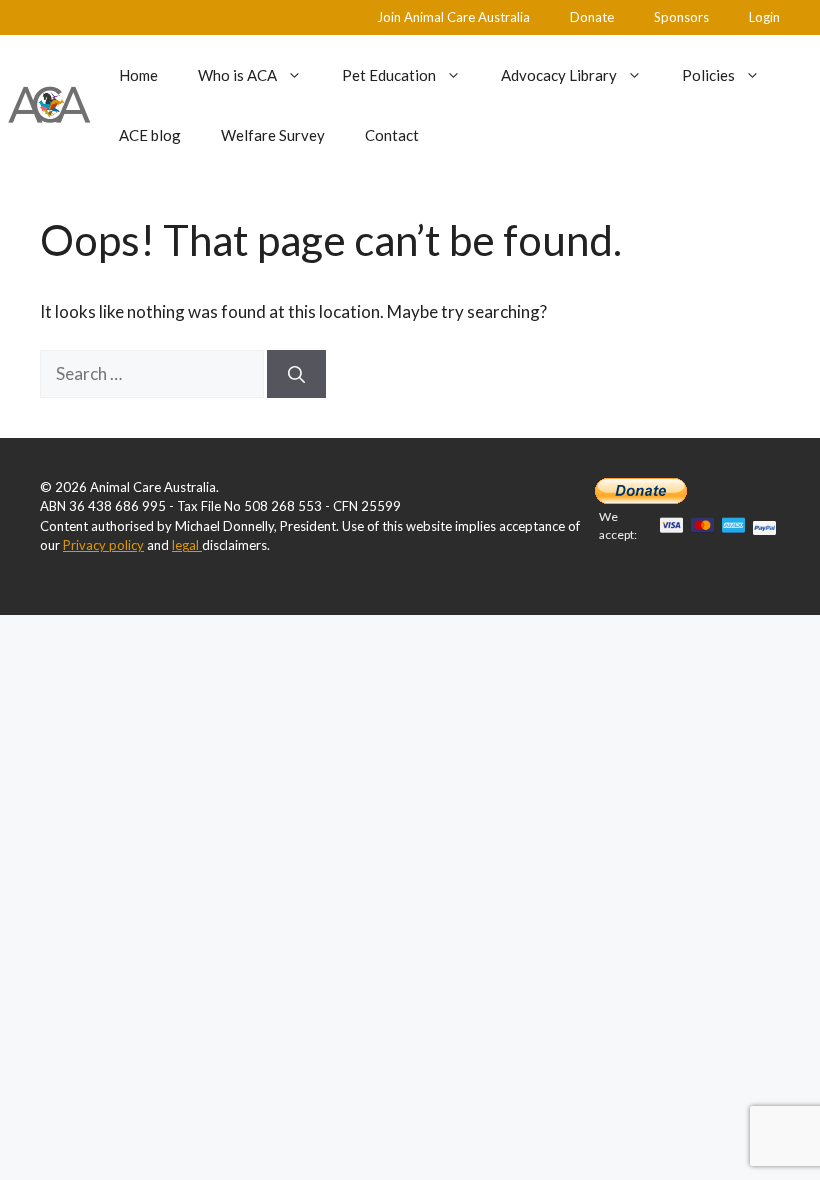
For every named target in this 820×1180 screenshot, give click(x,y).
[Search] (296, 374)
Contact (392, 135)
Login (764, 17)
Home (138, 75)
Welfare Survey (273, 135)
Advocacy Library (559, 75)
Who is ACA (237, 75)
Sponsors (681, 17)
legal (187, 545)
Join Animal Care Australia (453, 17)
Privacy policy (103, 545)
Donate (592, 17)
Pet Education (389, 75)
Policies (708, 75)
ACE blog (150, 135)
